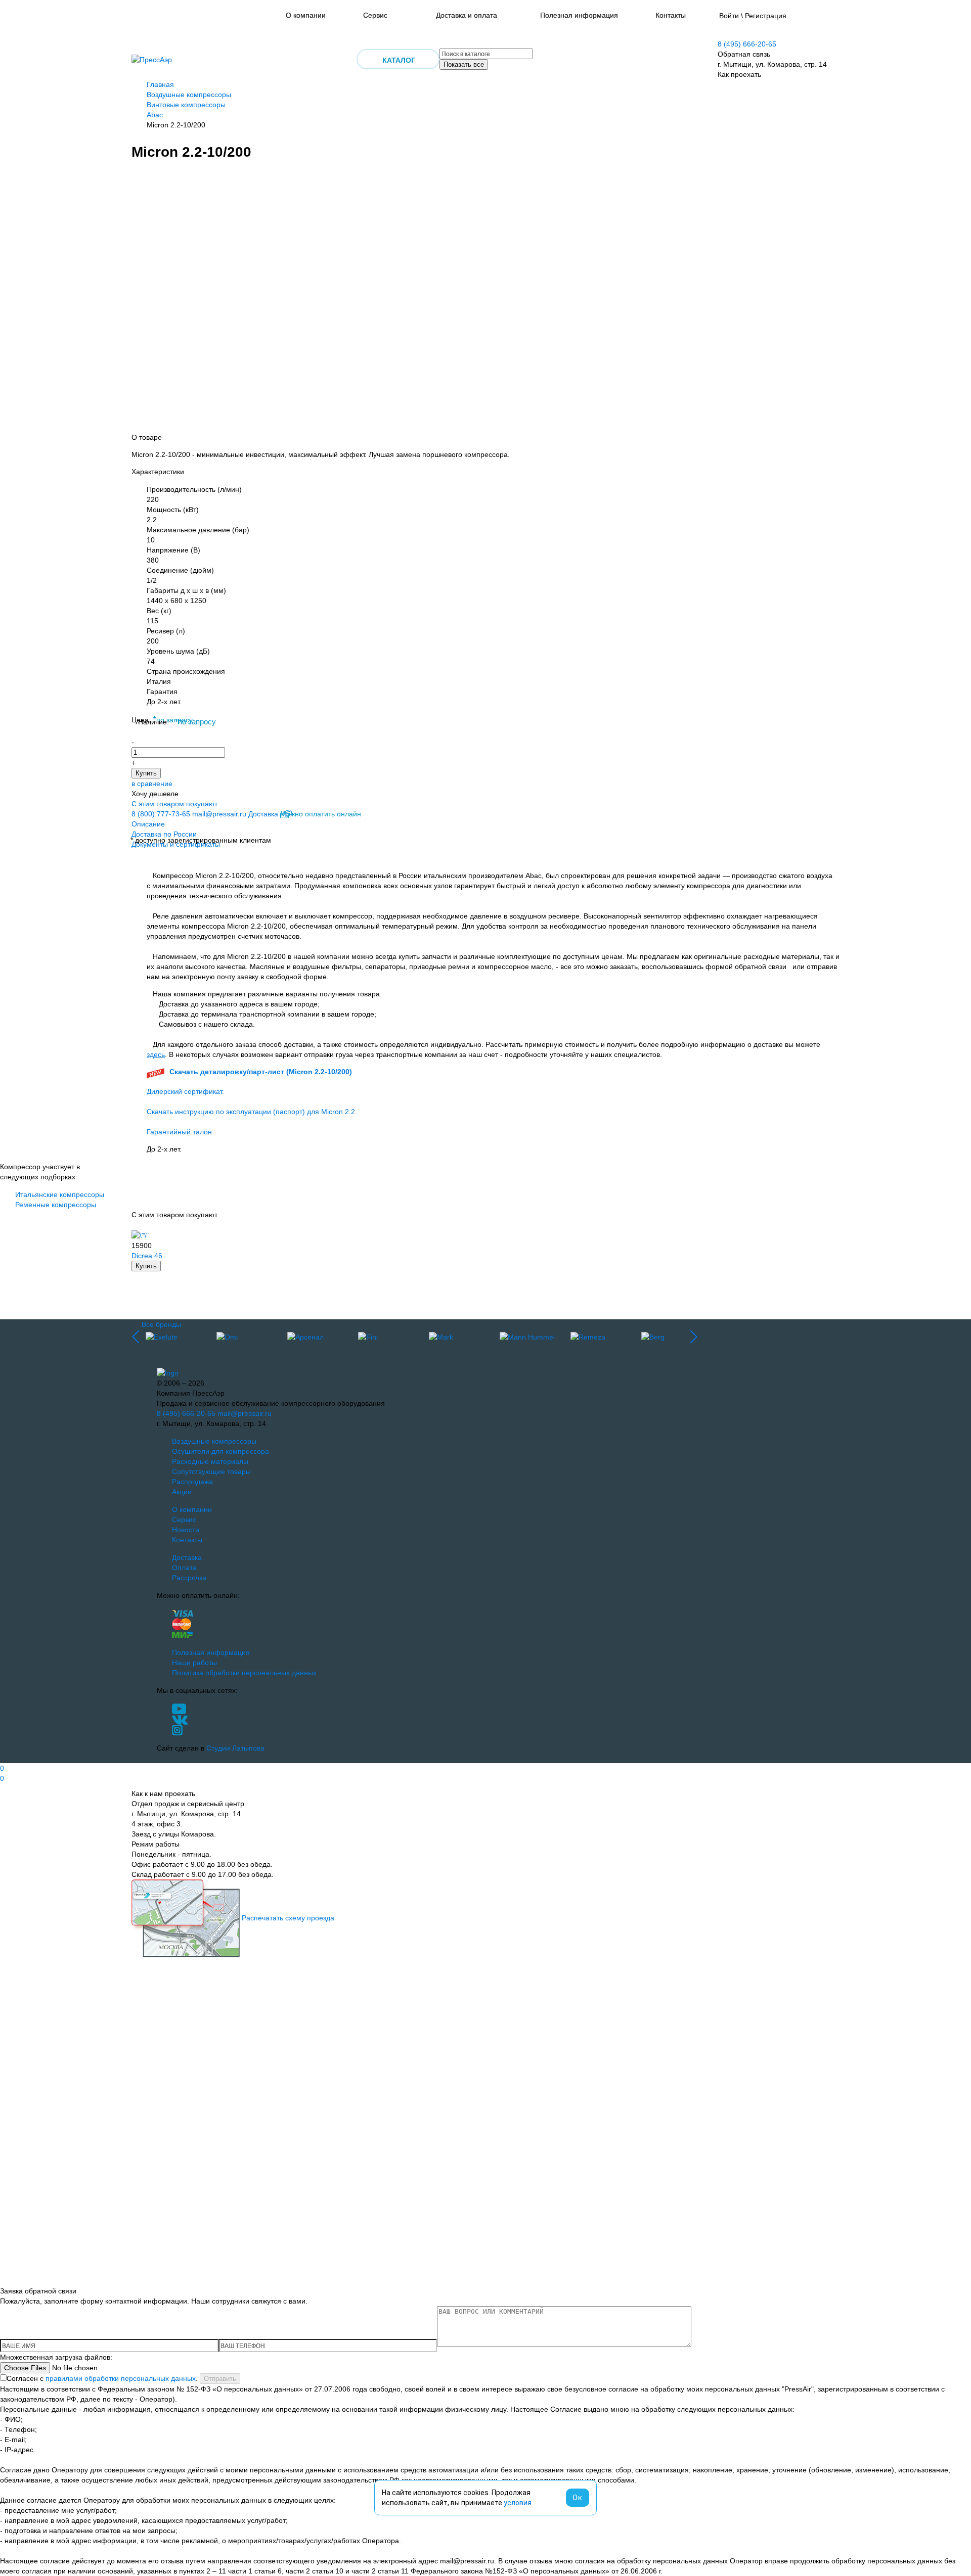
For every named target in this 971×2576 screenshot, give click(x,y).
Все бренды (161, 1324)
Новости (186, 1530)
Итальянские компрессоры (60, 1194)
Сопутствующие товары (211, 1471)
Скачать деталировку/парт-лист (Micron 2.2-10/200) (261, 1072)
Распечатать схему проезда (288, 1918)
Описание (148, 824)
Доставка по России (164, 834)
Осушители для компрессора (220, 1451)
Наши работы (194, 1663)
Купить (146, 773)
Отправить (220, 2379)
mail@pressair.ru (219, 814)
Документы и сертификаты (176, 844)
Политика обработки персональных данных (244, 1673)
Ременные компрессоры (56, 1205)
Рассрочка (189, 1578)
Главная (160, 84)
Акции (182, 1492)
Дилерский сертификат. (185, 1091)
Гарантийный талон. (180, 1132)
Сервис (375, 15)
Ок (578, 2498)
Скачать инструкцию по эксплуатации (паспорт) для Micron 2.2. (252, 1112)
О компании (306, 15)
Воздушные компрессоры (189, 95)
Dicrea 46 (147, 1256)
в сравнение (152, 784)
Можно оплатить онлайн (321, 814)
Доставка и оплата (467, 15)
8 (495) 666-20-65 (747, 44)
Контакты (671, 15)
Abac (155, 115)
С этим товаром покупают (174, 804)
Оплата (184, 1568)
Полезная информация (579, 15)
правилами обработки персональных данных (121, 2378)
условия (518, 2503)
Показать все (464, 64)
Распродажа (192, 1482)
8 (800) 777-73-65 (161, 814)
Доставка (263, 814)
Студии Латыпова (235, 1748)
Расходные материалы (210, 1461)
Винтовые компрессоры (186, 105)
